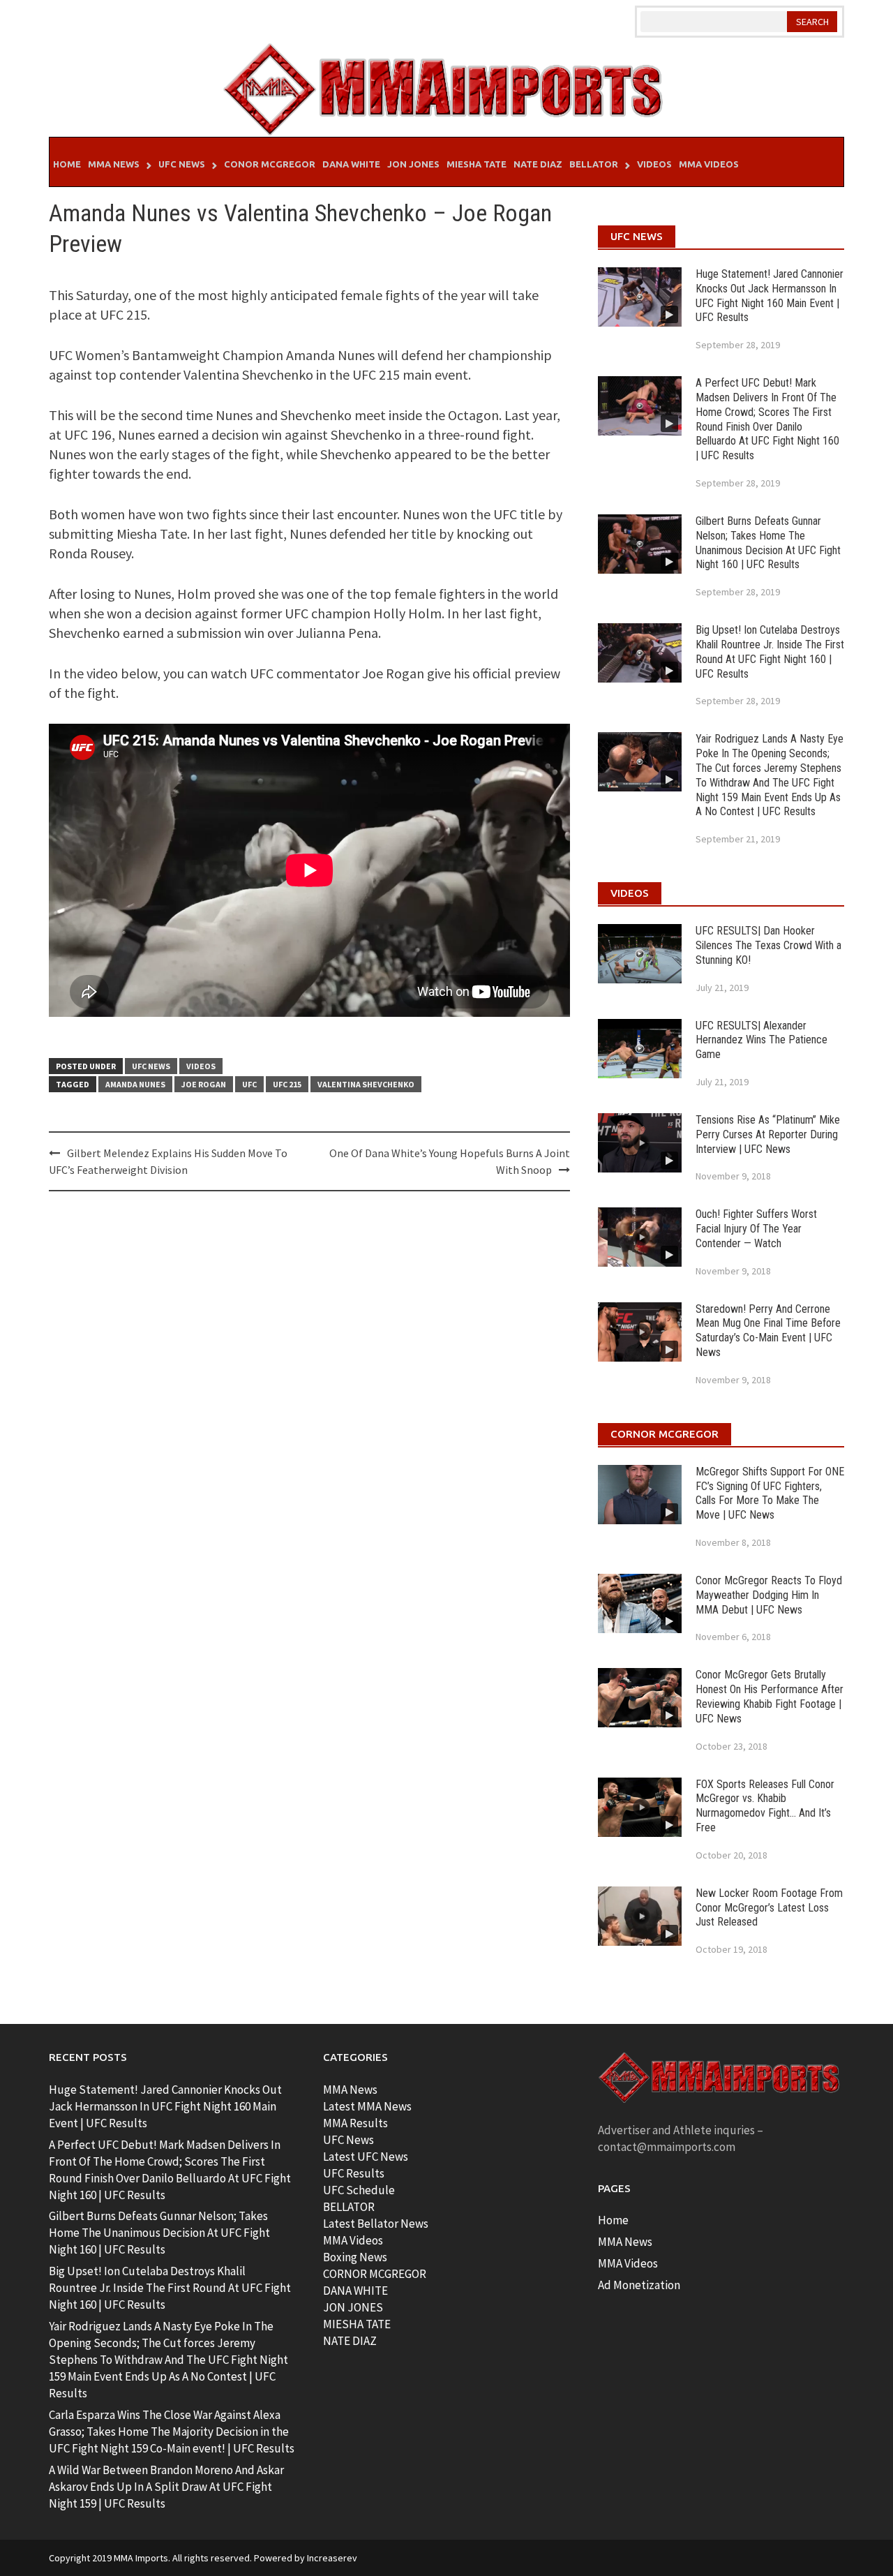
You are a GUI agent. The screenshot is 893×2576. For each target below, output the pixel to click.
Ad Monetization (639, 2285)
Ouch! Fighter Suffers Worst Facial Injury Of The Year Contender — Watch (756, 1229)
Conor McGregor (270, 164)
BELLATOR (349, 2207)
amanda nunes (135, 1084)
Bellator (594, 164)
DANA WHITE (355, 2291)
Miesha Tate (476, 164)
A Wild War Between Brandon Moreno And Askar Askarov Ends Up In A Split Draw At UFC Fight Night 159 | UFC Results (166, 2487)
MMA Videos (709, 164)
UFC (249, 1084)
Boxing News (355, 2257)
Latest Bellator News (376, 2224)
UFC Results (354, 2173)
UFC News (182, 164)
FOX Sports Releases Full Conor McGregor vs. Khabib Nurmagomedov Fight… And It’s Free (765, 1806)
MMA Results (355, 2123)
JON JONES (353, 2307)
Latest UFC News (366, 2157)
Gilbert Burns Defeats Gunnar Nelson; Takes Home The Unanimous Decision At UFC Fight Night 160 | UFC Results (768, 543)
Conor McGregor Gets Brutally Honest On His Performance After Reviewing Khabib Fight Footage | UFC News (770, 1696)
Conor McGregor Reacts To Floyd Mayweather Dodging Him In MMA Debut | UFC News (769, 1595)
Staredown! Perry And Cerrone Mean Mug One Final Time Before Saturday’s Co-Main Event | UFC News (768, 1331)
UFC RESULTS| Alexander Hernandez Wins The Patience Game (761, 1040)
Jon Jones (413, 164)
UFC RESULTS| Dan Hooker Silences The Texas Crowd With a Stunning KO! (768, 945)
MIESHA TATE (357, 2324)
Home (67, 164)
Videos (654, 164)
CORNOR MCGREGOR (375, 2274)
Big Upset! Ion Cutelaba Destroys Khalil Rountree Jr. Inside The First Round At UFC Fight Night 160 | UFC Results (770, 652)
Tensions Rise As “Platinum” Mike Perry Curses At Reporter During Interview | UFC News (768, 1134)
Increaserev (332, 2558)
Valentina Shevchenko (366, 1084)
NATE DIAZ (350, 2341)
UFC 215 (287, 1084)
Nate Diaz (538, 164)
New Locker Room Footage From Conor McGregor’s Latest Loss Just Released (769, 1908)
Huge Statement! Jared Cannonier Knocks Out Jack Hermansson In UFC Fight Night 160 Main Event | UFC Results (770, 296)
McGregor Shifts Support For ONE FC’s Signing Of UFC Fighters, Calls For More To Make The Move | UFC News (770, 1493)
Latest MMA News (367, 2106)
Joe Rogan (204, 1084)
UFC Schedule (359, 2190)
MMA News (114, 164)
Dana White (351, 164)
